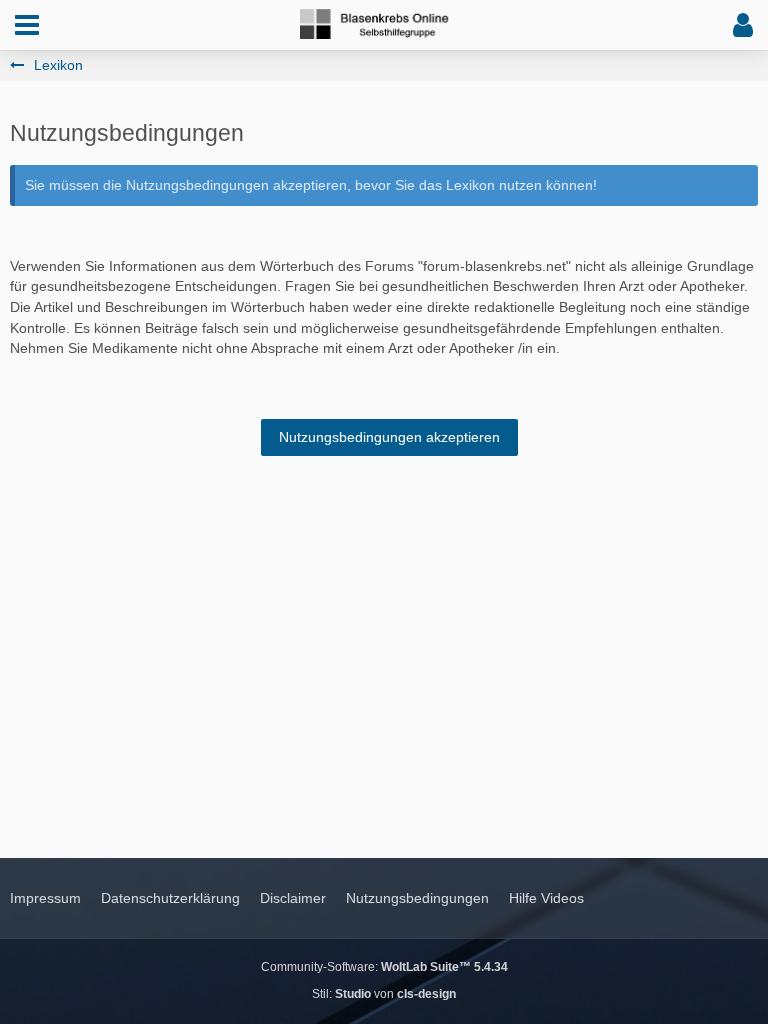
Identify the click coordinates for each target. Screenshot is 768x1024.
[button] (27, 25)
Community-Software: (384, 967)
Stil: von (384, 994)
